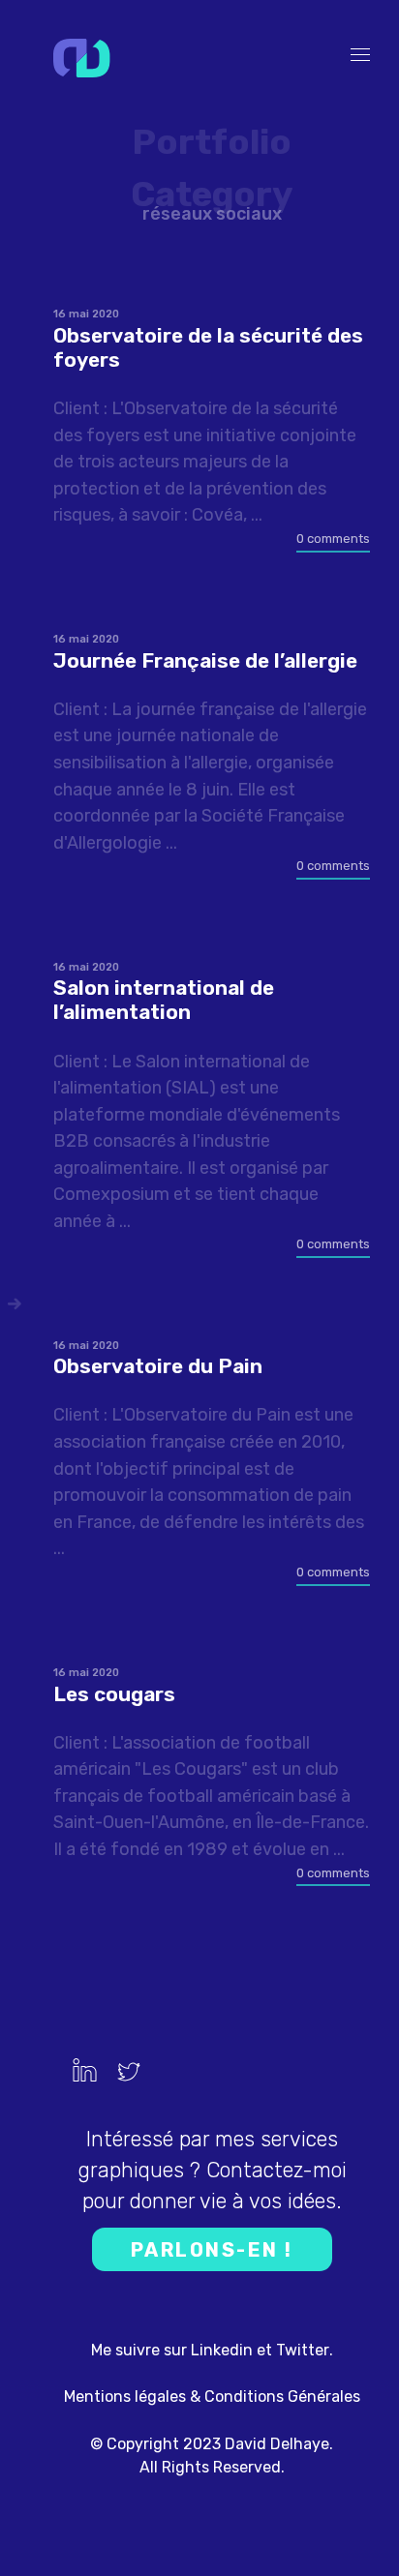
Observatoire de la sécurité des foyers (208, 347)
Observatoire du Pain (158, 1366)
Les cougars (114, 1694)
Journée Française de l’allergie (205, 660)
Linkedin (222, 2350)
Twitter (303, 2350)
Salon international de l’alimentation (164, 1000)
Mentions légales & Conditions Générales (212, 2396)
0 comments (333, 539)
